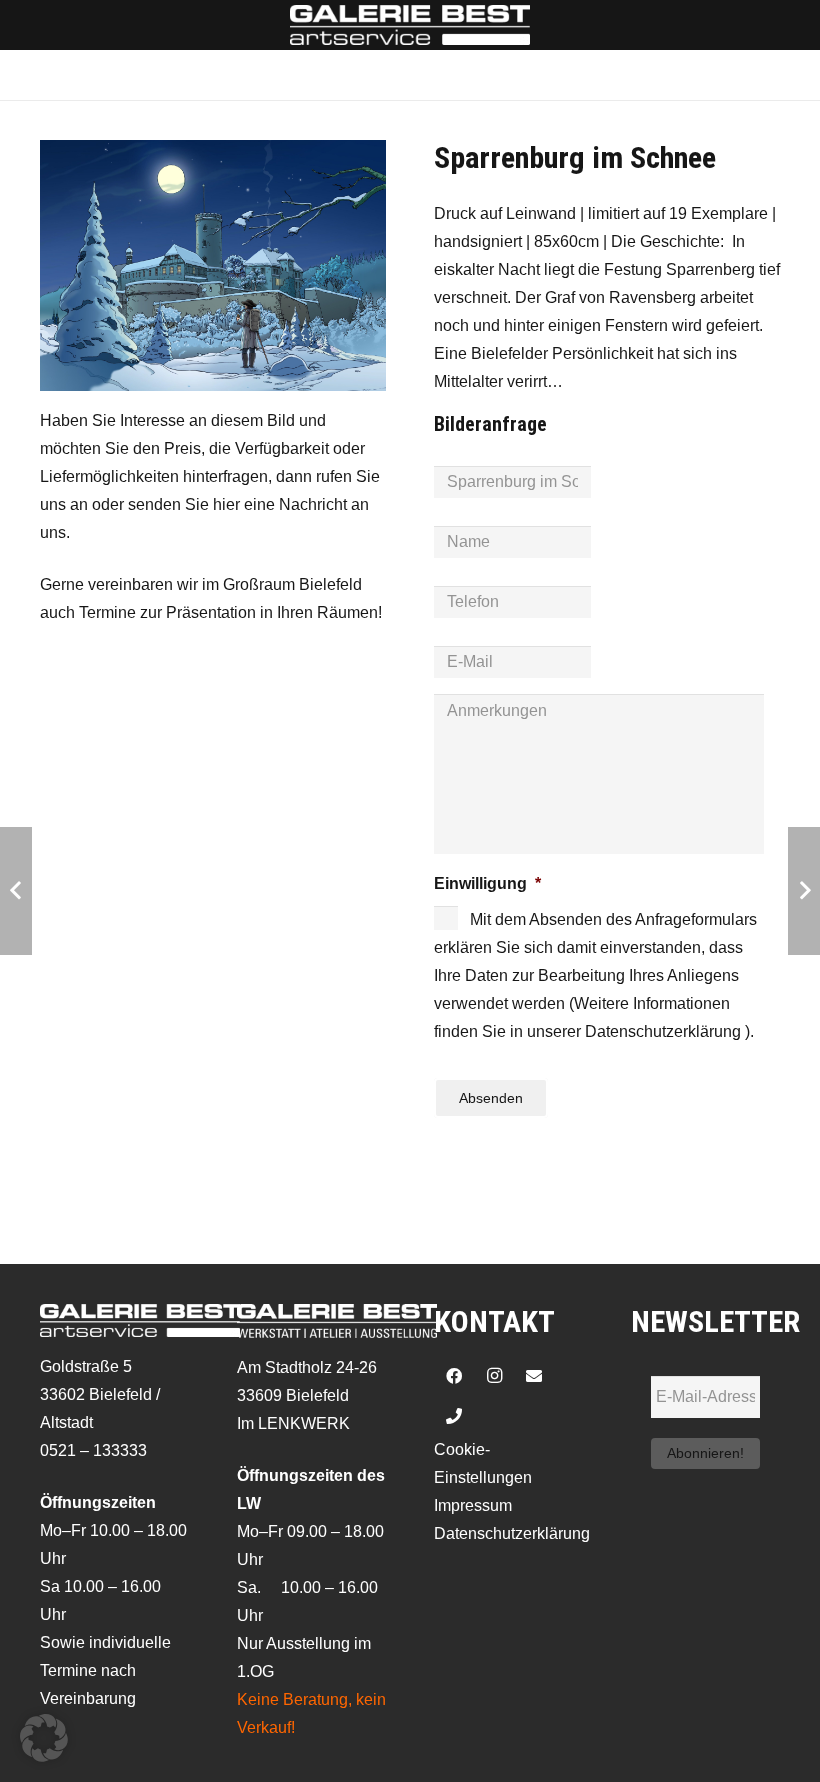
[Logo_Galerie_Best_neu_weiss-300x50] (410, 25)
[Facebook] (454, 1376)
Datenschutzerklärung (512, 1533)
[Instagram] (494, 1376)
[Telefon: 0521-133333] (454, 1416)
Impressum (473, 1505)
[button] (44, 1738)
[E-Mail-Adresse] (534, 1376)
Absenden (491, 1098)
